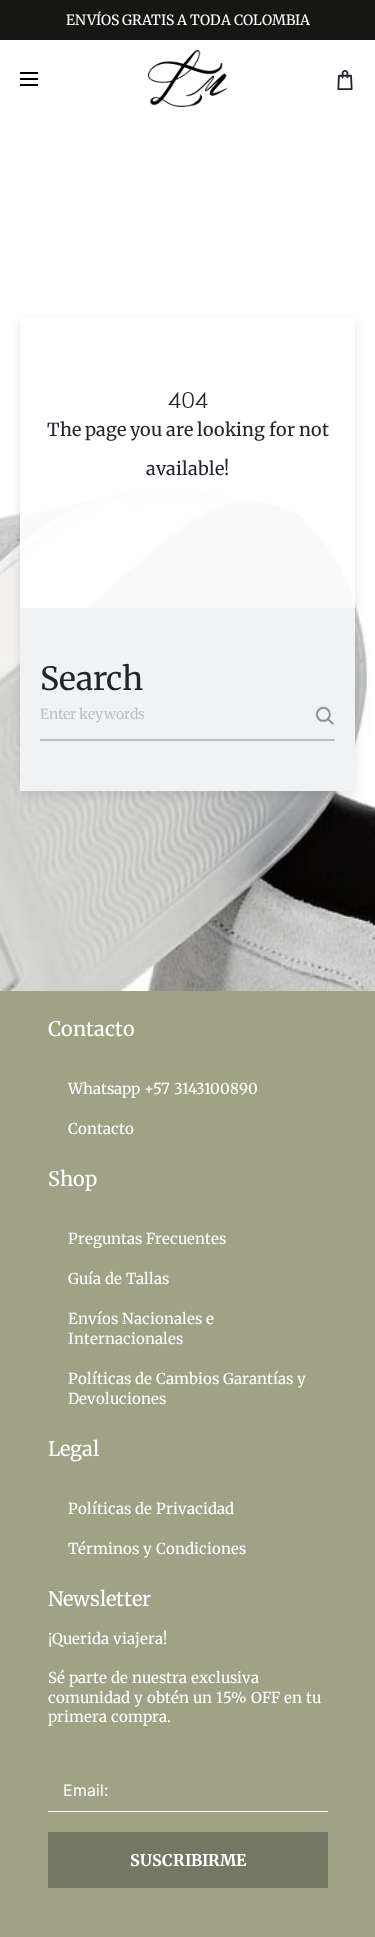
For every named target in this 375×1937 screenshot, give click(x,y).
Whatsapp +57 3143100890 (163, 1088)
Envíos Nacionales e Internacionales (141, 1328)
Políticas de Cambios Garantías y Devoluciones (187, 1388)
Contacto (101, 1128)
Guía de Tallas (118, 1278)
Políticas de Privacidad (151, 1508)
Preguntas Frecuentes (147, 1238)
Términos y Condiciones (157, 1548)
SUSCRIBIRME (188, 1860)
